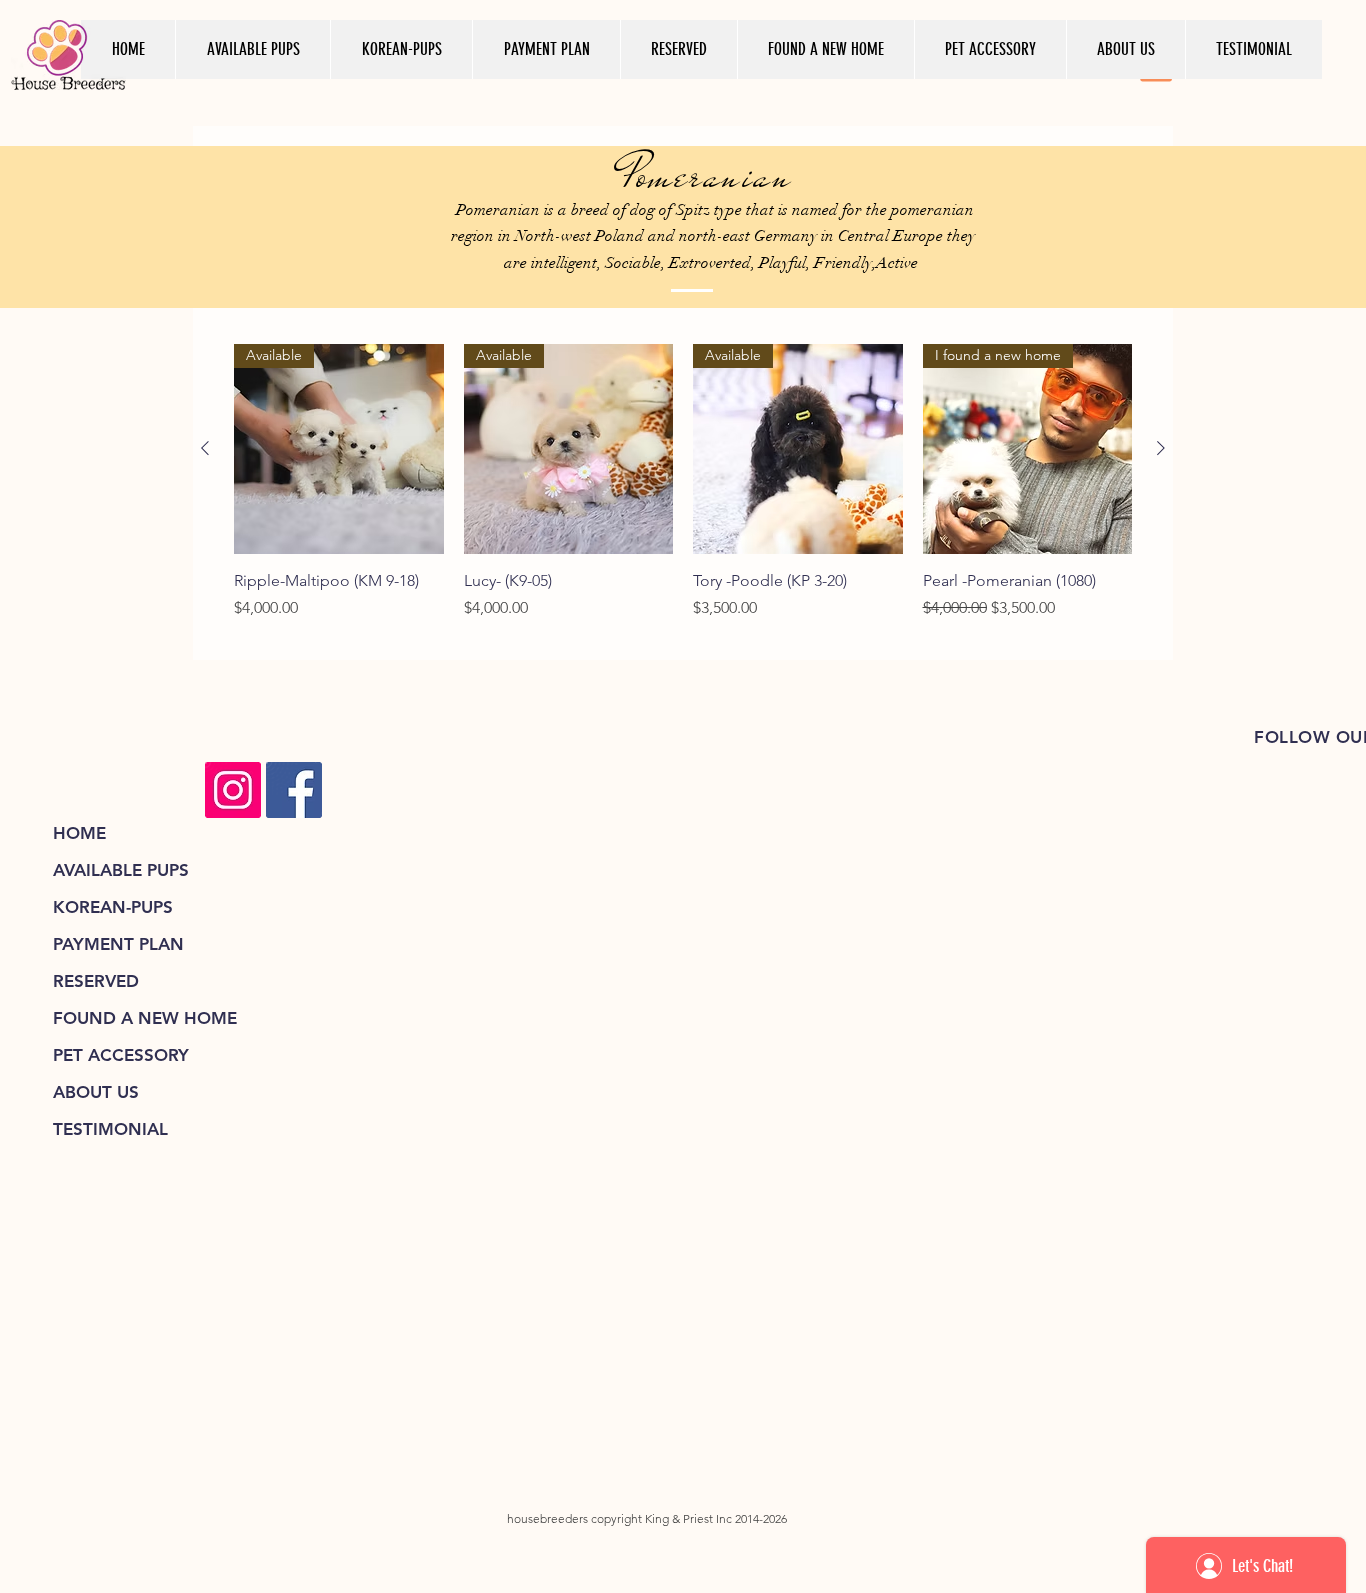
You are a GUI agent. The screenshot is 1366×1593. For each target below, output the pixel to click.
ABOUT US (96, 1092)
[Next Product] (1161, 448)
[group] (683, 493)
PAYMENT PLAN (118, 944)
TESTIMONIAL (110, 1129)
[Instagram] (233, 790)
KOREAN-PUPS (113, 907)
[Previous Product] (205, 448)
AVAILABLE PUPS (121, 870)
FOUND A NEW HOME (145, 1018)
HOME (79, 833)
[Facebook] (294, 790)
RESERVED (96, 981)
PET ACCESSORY (121, 1055)
